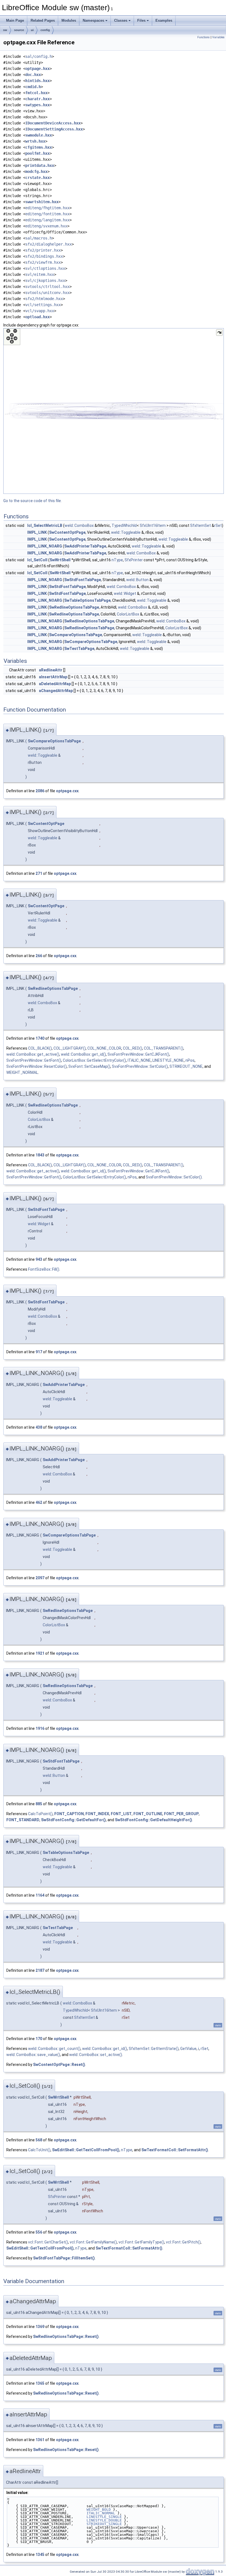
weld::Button (137, 580)
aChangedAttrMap (56, 691)
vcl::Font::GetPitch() (183, 2242)
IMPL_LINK (37, 532)
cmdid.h (33, 87)
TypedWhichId (124, 525)
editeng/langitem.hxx (47, 220)
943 (39, 1259)
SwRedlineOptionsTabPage (74, 607)
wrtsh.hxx (35, 141)
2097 (40, 1578)
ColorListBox (128, 614)
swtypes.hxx (37, 105)
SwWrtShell (60, 560)
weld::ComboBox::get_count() (54, 2049)
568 (39, 2140)
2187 (40, 1970)
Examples (164, 21)
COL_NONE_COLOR (104, 1048)
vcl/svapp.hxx (40, 311)
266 (39, 956)
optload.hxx (37, 317)
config (45, 30)
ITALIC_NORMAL (101, 2513)
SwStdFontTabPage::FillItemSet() (64, 2258)
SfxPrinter (134, 560)
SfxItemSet (201, 525)
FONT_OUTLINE (148, 1814)
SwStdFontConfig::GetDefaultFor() (73, 1820)
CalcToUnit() (39, 2150)
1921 (40, 1653)
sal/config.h (39, 56)
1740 (40, 1038)
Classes (121, 21)
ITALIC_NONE (139, 1060)
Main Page (15, 21)
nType (117, 560)
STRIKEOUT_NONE (186, 1066)
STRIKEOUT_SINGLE (104, 2524)
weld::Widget (125, 593)
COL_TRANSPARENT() (164, 1048)
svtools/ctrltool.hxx (47, 287)
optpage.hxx (37, 69)
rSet (218, 525)
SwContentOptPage (67, 532)
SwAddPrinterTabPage (85, 546)
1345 (40, 2555)
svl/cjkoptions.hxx (45, 281)
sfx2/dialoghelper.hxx (49, 244)
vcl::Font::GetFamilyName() (93, 2242)
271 (39, 873)
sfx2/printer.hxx (43, 250)
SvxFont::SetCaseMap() (89, 1066)
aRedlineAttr (51, 670)
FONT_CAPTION (69, 1814)
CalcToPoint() (40, 1814)
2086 (40, 791)
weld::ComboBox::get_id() (83, 1054)
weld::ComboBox (79, 525)
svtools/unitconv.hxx (47, 293)
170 (39, 2039)
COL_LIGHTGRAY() (70, 1048)
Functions (204, 37)
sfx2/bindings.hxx (44, 256)
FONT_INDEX (97, 1814)
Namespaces (93, 21)
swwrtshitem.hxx (42, 202)
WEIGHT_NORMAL (22, 1072)
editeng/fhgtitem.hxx (47, 208)
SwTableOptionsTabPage (87, 600)
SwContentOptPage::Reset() (59, 2065)
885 (39, 1804)
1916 (40, 1728)
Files (141, 21)
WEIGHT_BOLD (99, 2510)
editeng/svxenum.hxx (46, 226)
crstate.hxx (37, 178)
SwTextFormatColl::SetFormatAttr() (175, 2150)
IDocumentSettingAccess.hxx (54, 129)
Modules (69, 21)
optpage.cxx (67, 791)
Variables (218, 37)
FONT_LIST (121, 1814)
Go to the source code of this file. (33, 501)
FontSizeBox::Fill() (44, 1269)
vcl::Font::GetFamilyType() (141, 2242)
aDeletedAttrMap (55, 684)
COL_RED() (133, 1048)
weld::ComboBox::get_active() (33, 1054)
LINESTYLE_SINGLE (104, 2517)
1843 (40, 1155)
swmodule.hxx (39, 135)
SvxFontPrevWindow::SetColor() (140, 1066)
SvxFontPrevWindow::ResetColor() (37, 1066)
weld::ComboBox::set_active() (96, 2055)
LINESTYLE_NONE (168, 1060)
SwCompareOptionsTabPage (76, 635)
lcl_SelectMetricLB (45, 525)
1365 (40, 2383)
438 (39, 1427)
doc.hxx (33, 75)
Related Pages (43, 21)
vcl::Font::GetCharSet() (48, 2242)
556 (39, 2232)
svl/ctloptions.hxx (45, 268)
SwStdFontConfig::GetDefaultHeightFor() (154, 1820)
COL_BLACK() (40, 1048)
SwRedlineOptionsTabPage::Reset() (66, 2337)
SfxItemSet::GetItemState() (154, 2049)
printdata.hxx (40, 165)
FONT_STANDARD (23, 1820)
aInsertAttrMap (53, 677)
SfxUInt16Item (153, 525)
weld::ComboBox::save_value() (33, 2055)
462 (39, 1502)
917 (39, 1352)
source (19, 30)
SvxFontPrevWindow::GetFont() (34, 1060)
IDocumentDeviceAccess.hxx (53, 123)
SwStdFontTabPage (83, 580)
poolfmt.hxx (37, 153)
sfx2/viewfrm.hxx (43, 262)
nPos (190, 1060)
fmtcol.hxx (36, 93)
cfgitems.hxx (39, 147)
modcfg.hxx (36, 171)
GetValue (188, 2049)
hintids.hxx (37, 81)
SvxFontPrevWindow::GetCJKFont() (138, 1054)
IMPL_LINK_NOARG (45, 546)
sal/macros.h (39, 238)
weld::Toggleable (126, 532)
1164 (40, 1895)
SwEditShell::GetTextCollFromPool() (86, 2150)
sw (5, 30)
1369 (40, 2327)
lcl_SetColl (37, 560)
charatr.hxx (37, 99)
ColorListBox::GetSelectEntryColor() (94, 1060)
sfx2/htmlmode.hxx (44, 299)
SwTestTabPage (79, 649)
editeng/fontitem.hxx (47, 214)
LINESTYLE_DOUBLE (104, 2520)
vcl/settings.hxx (43, 305)
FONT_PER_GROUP (181, 1814)
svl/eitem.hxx (40, 274)
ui (32, 30)
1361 (40, 2440)
